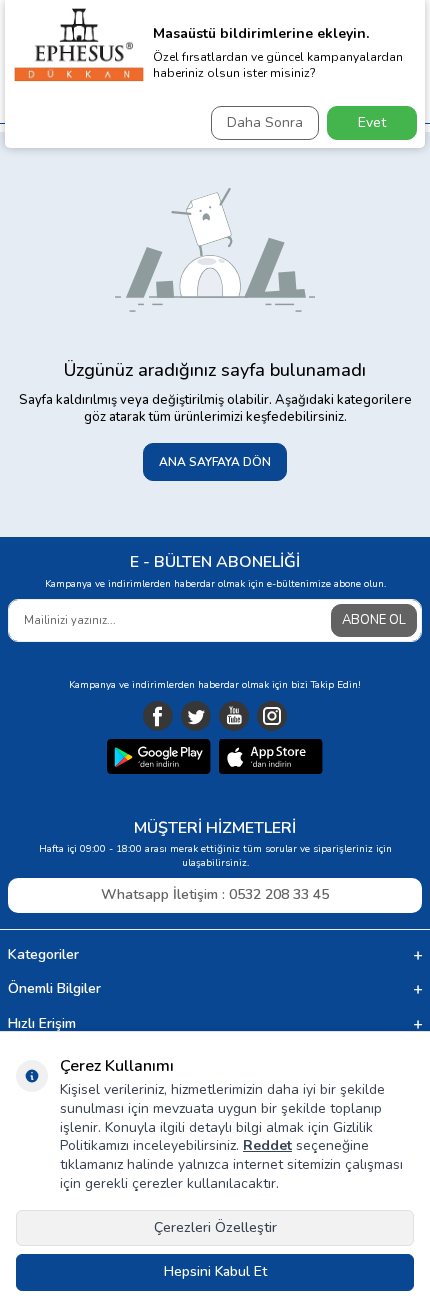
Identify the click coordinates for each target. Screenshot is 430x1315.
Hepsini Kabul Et (215, 1271)
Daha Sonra (265, 122)
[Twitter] (196, 716)
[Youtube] (234, 716)
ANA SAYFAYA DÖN (215, 462)
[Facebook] (158, 716)
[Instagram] (272, 716)
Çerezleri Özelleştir (215, 1227)
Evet (372, 122)
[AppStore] (271, 759)
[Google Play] (159, 759)
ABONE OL (374, 620)
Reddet (267, 1145)
